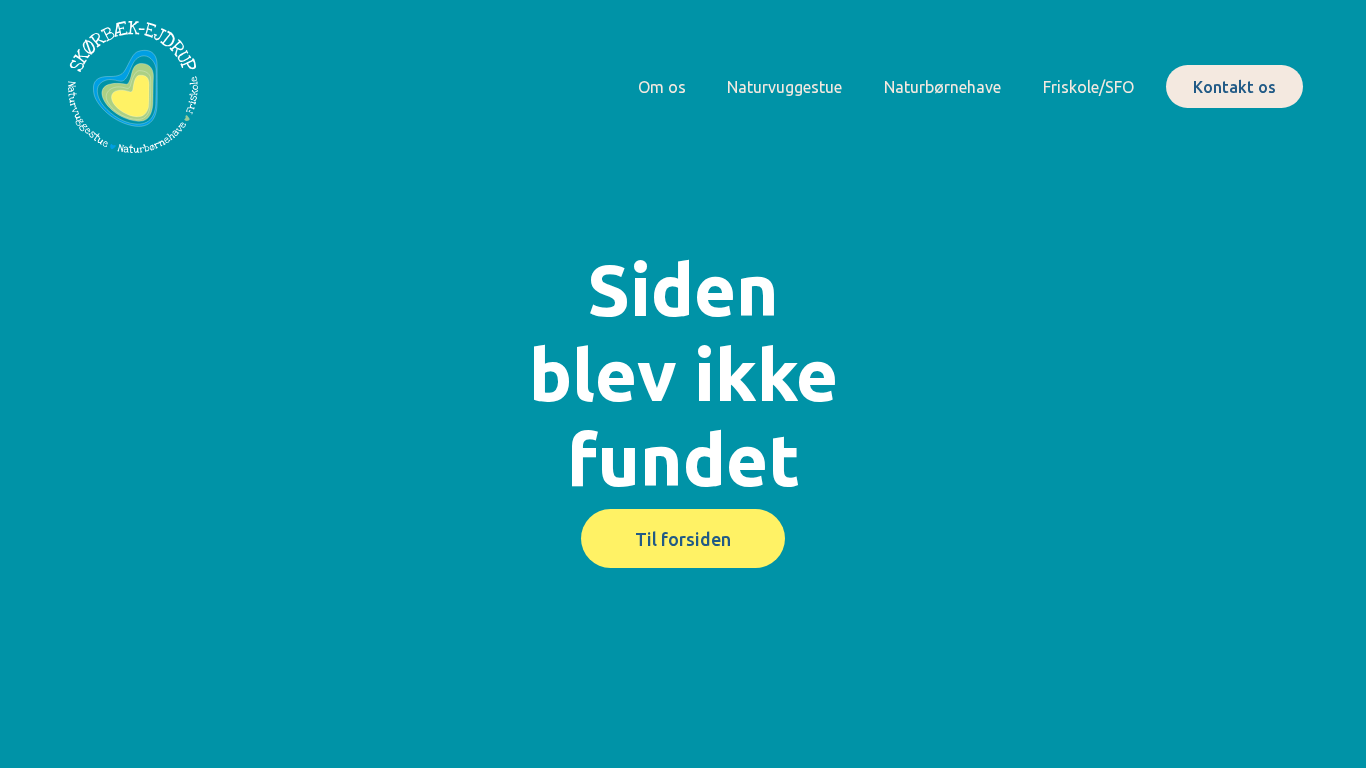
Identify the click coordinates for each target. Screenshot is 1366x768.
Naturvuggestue (784, 87)
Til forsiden (683, 539)
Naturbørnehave (942, 87)
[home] (133, 87)
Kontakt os (1234, 87)
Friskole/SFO (1088, 87)
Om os (662, 87)
